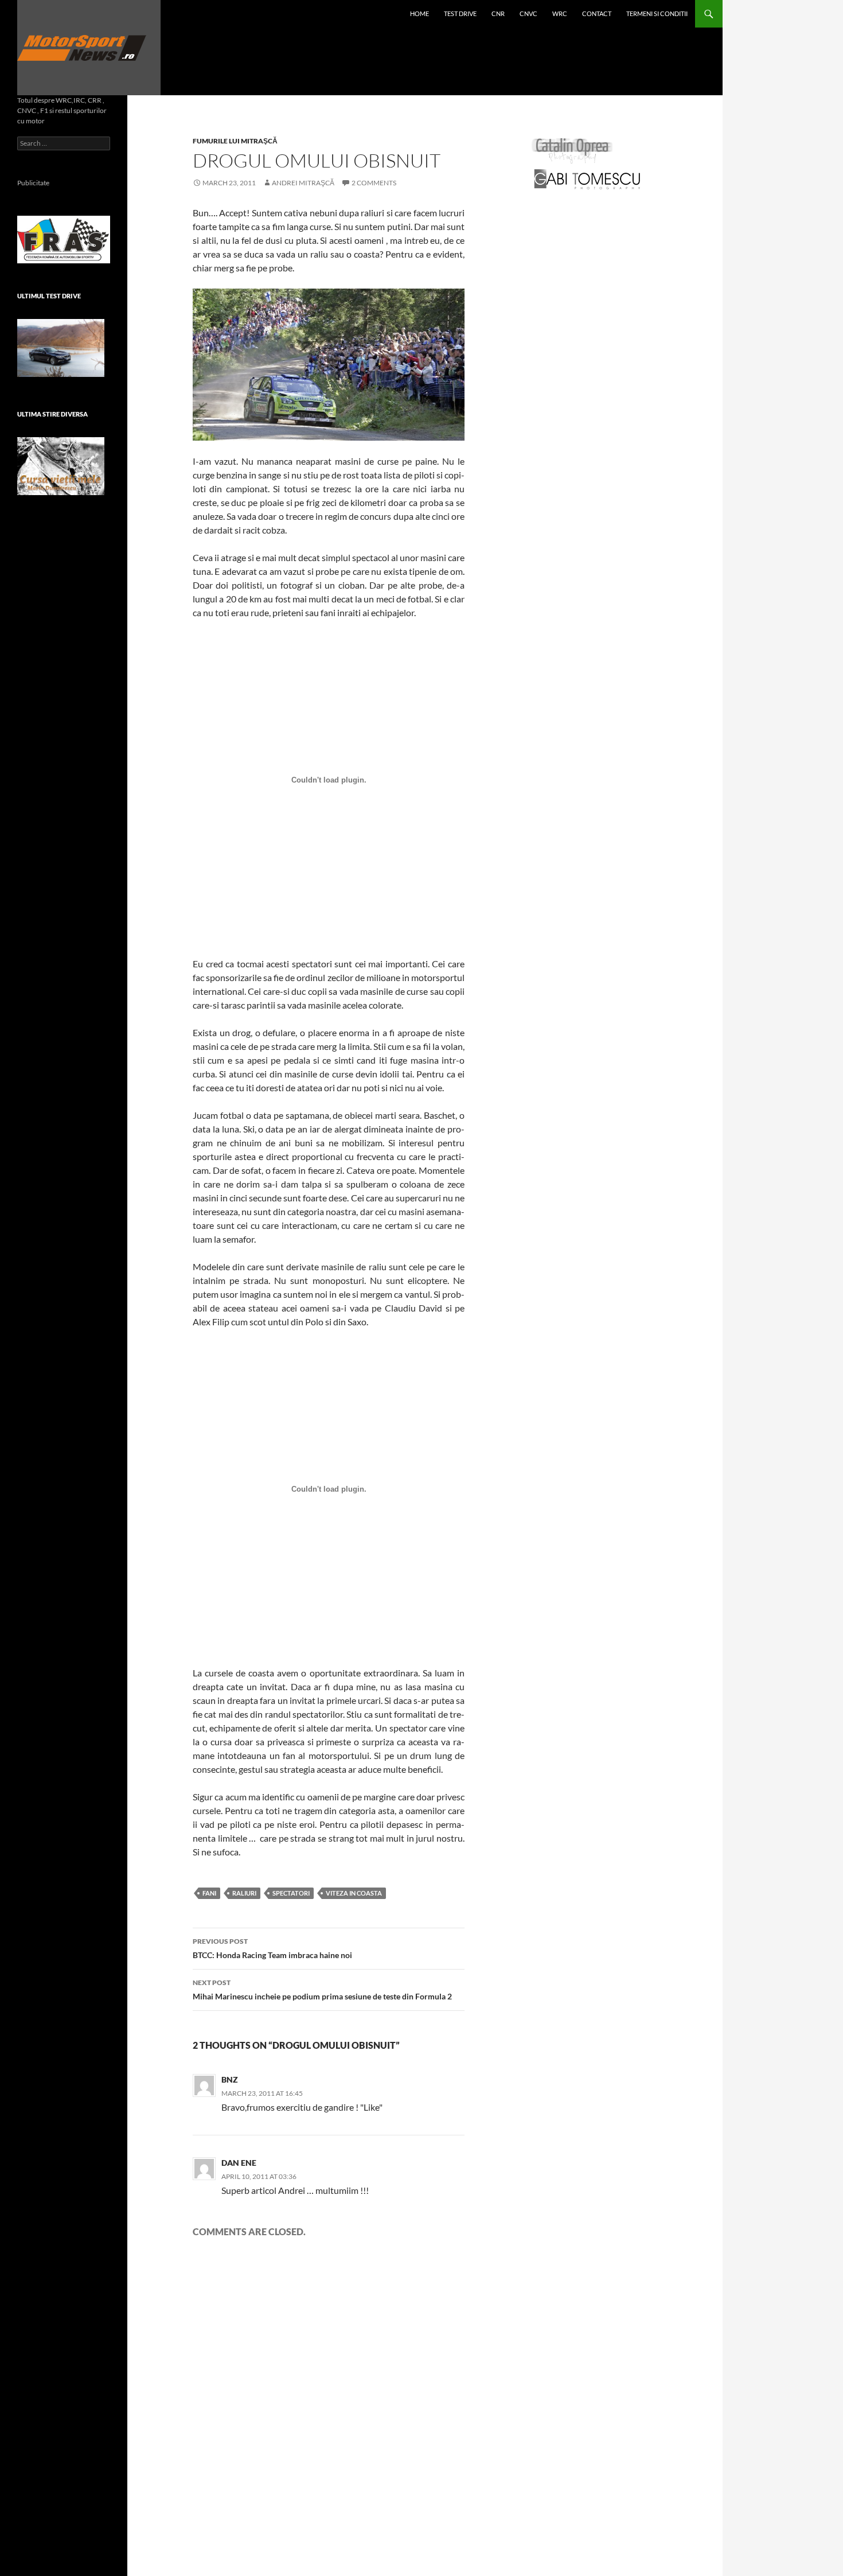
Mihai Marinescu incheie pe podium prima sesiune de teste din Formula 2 (322, 1990)
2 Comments (374, 183)
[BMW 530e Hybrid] (61, 348)
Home (419, 13)
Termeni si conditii (657, 13)
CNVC (528, 13)
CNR (498, 13)
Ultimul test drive (49, 296)
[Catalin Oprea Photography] (572, 150)
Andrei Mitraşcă (303, 183)
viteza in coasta (354, 1893)
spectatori (291, 1893)
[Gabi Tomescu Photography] (587, 179)
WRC (560, 13)
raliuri (244, 1893)
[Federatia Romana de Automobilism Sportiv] (64, 238)
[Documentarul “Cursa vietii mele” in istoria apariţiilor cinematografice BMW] (61, 466)
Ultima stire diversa (52, 414)
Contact (597, 13)
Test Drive (460, 13)
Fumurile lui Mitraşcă (235, 141)
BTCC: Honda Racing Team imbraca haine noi (272, 1948)
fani (209, 1893)
